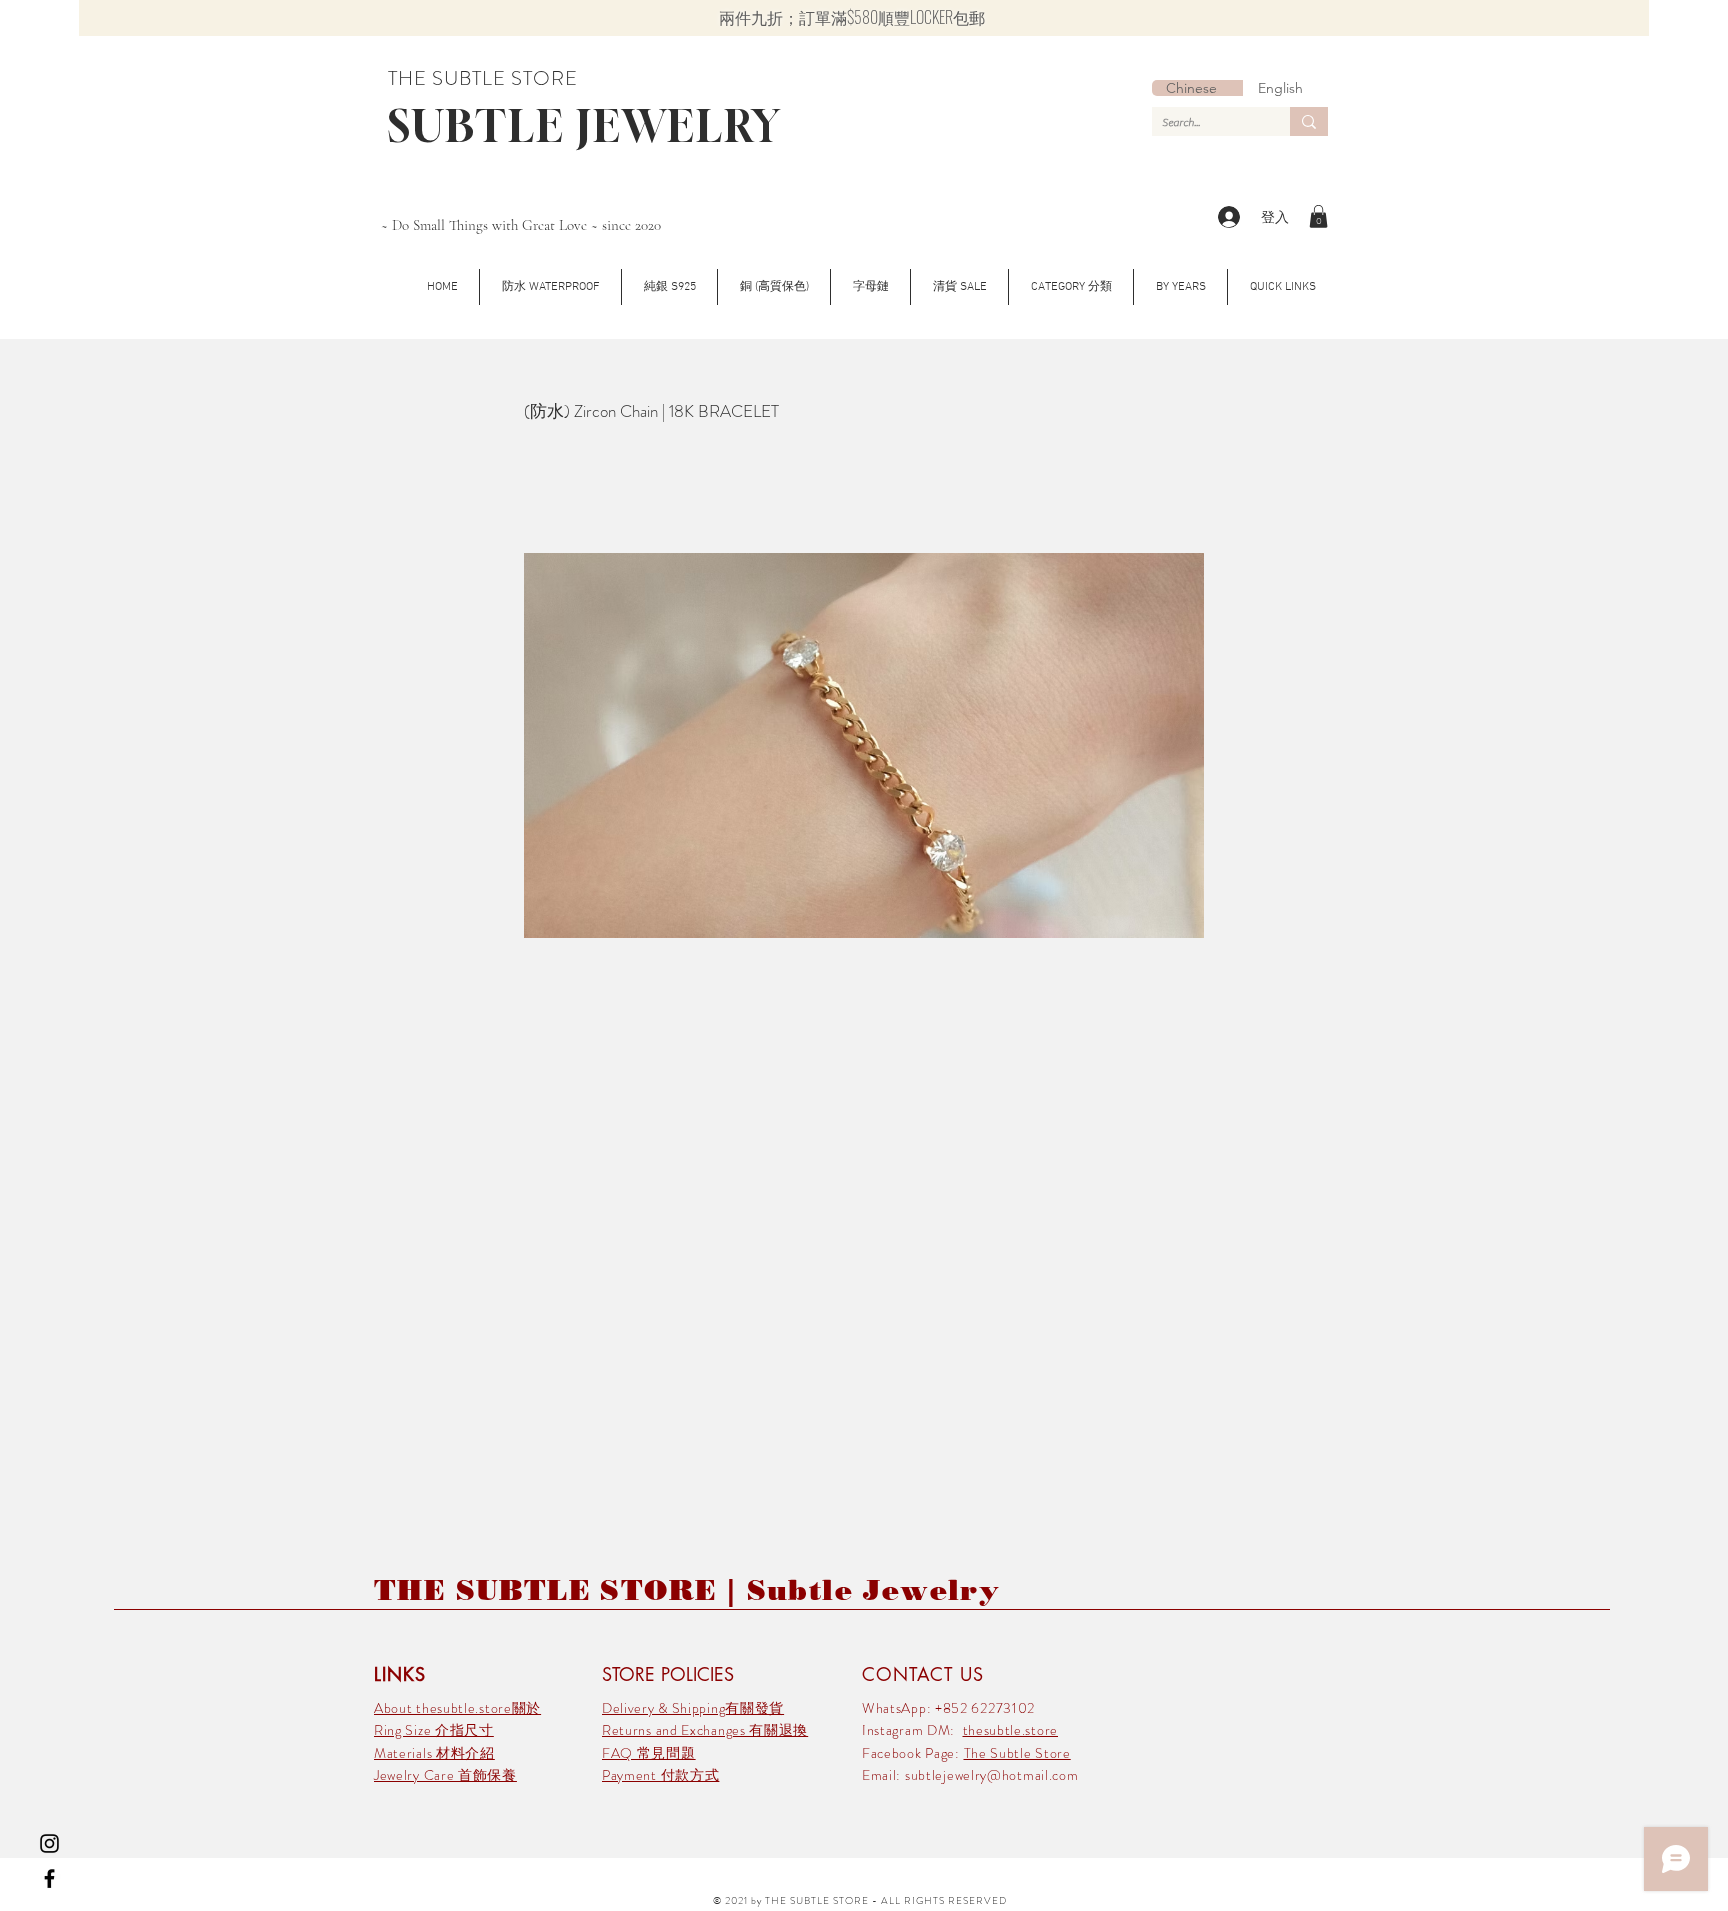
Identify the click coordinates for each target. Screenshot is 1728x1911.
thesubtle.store (1011, 1730)
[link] (1318, 216)
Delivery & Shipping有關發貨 (693, 1708)
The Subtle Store (1017, 1753)
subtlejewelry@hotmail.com (992, 1775)
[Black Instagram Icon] (49, 1843)
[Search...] (1309, 121)
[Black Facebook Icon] (49, 1878)
